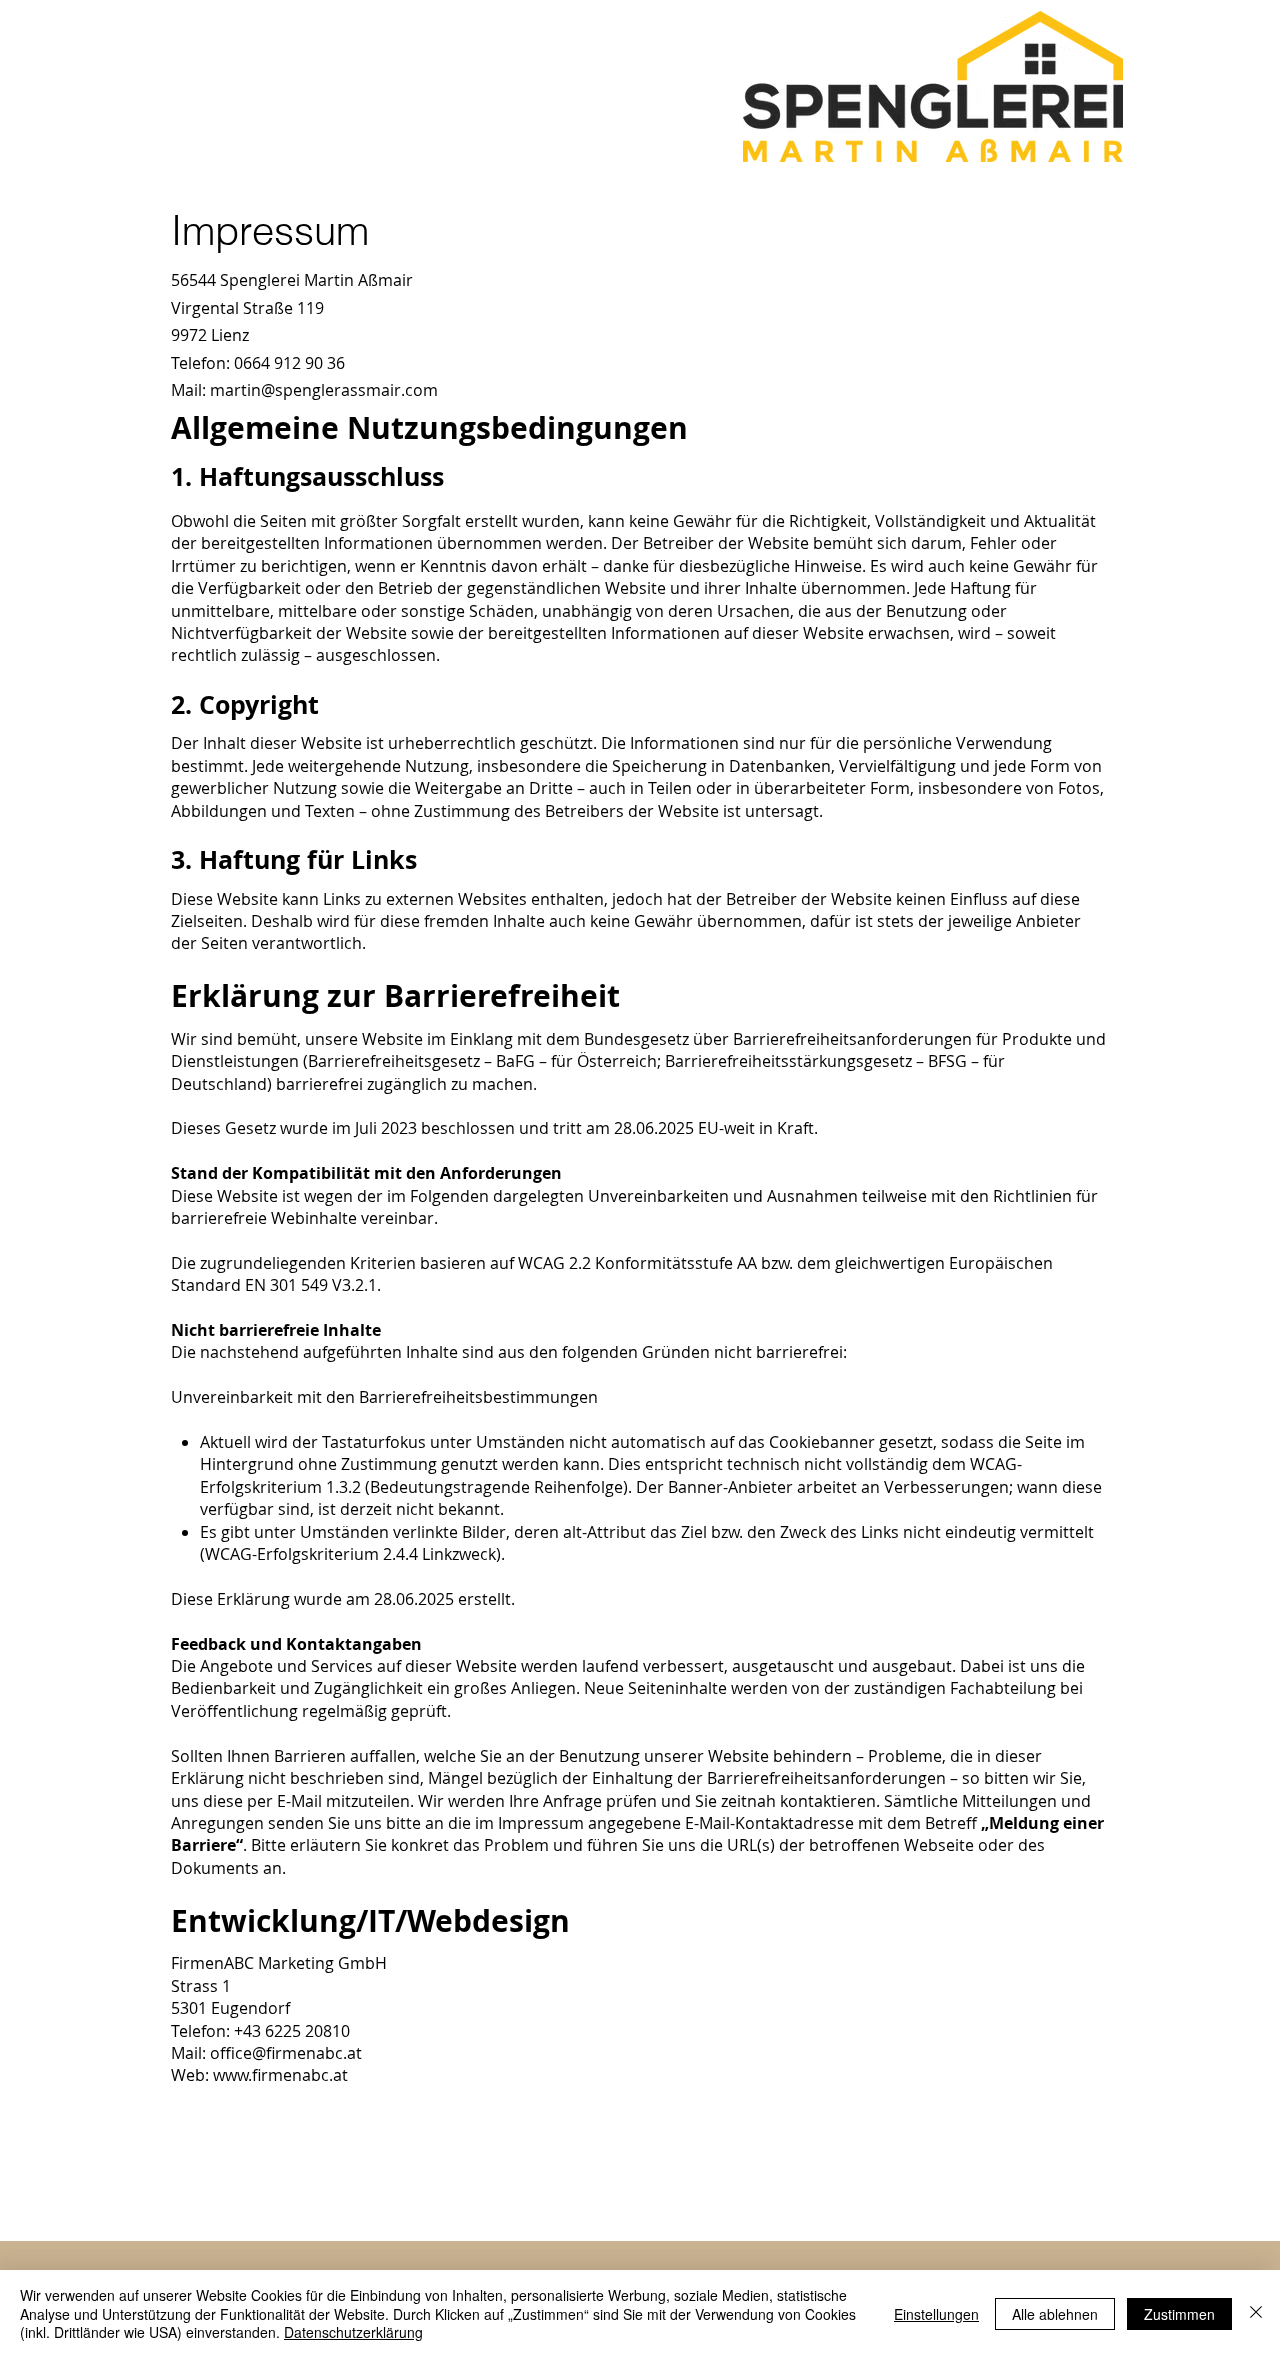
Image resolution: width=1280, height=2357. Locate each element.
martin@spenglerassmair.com (324, 390)
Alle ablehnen (1055, 2314)
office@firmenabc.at (286, 2053)
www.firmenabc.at (280, 2075)
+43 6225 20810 (292, 2031)
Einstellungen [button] (936, 2314)
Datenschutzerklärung (353, 2332)
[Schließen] (1256, 2313)
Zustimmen (1179, 2314)
